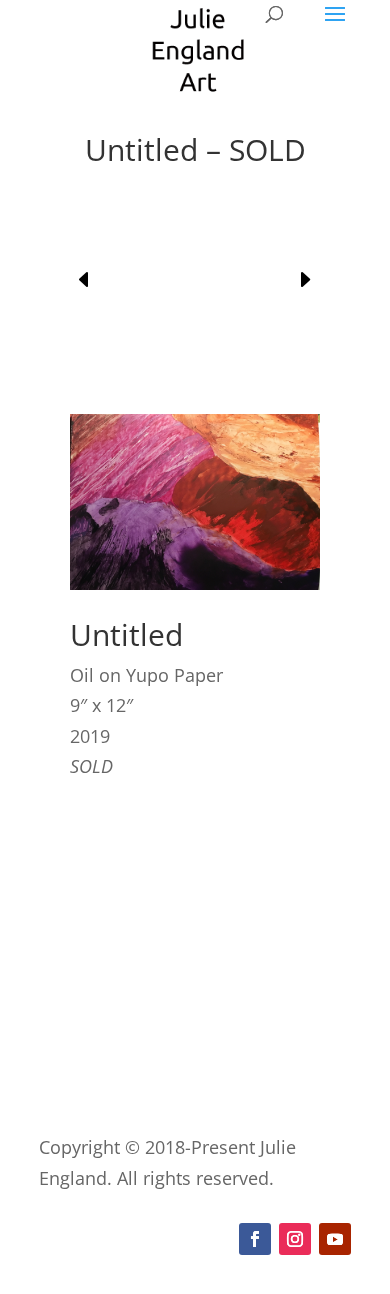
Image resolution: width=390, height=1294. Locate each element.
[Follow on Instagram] (295, 1239)
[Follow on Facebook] (255, 1239)
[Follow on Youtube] (335, 1239)
